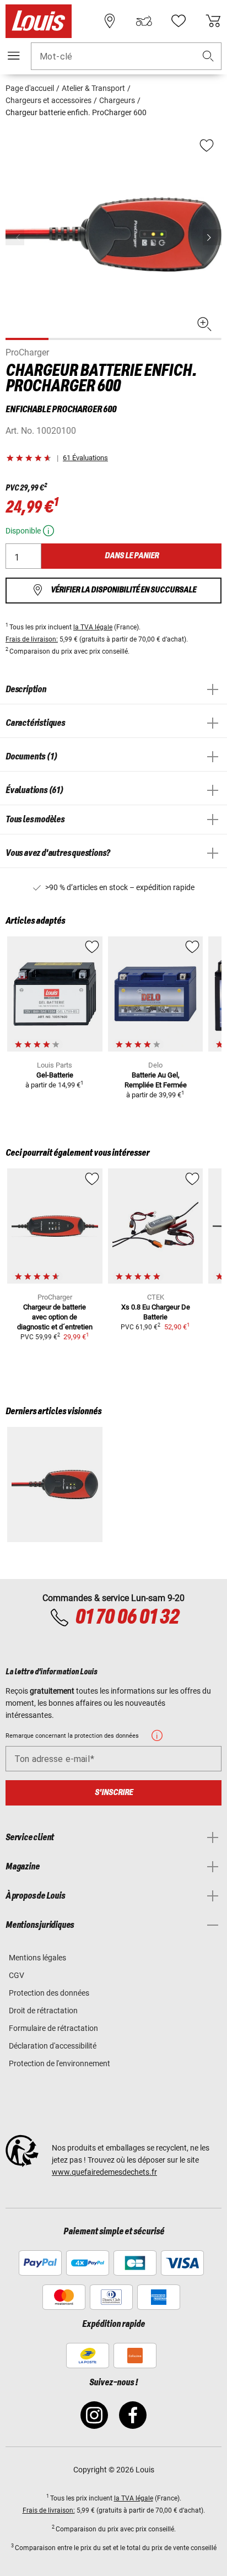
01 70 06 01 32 (127, 1618)
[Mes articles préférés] (179, 21)
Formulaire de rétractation (53, 2028)
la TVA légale (93, 627)
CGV (17, 1975)
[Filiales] (110, 21)
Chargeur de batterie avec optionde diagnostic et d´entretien (55, 1317)
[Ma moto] (144, 21)
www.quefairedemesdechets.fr (104, 2172)
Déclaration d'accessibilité (53, 2046)
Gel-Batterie (55, 1075)
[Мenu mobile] (14, 56)
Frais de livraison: (32, 639)
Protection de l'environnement (60, 2063)
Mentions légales (37, 1958)
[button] (208, 56)
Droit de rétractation (43, 2011)
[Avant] (212, 237)
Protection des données (49, 1993)
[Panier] (213, 21)
